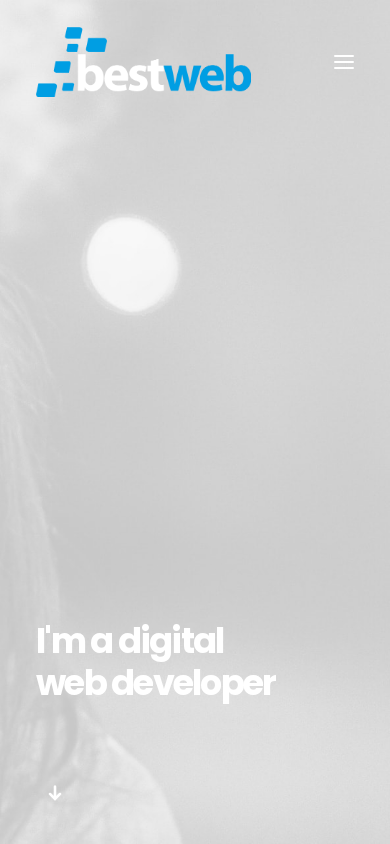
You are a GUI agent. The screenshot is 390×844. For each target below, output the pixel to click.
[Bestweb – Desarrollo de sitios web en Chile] (143, 62)
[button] (55, 799)
